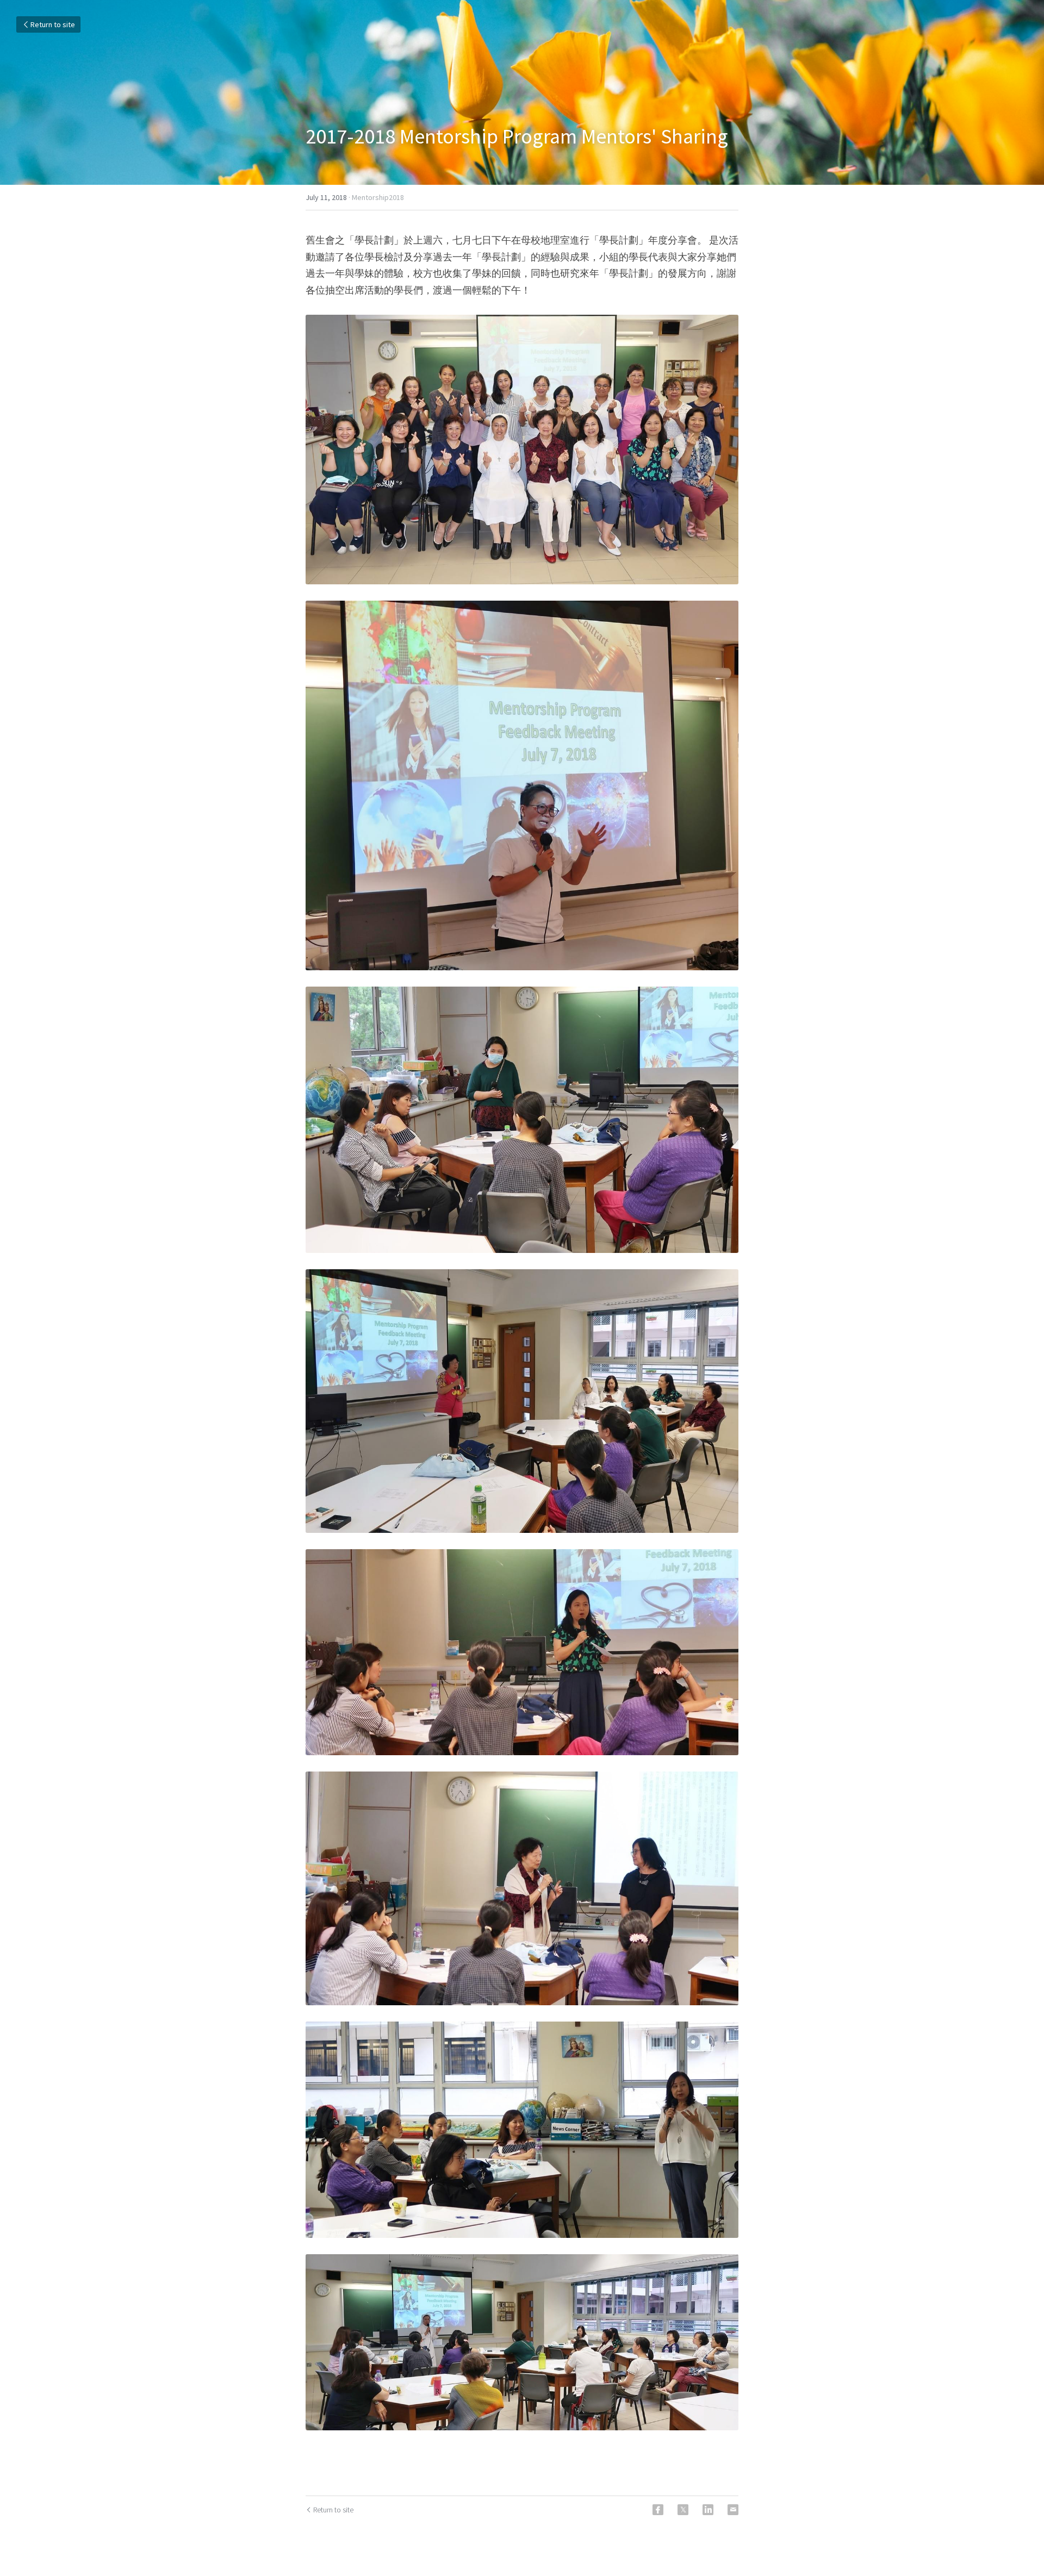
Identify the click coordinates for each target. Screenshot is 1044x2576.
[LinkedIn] (708, 2510)
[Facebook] (658, 2510)
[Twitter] (683, 2510)
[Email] (733, 2510)
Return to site (53, 24)
